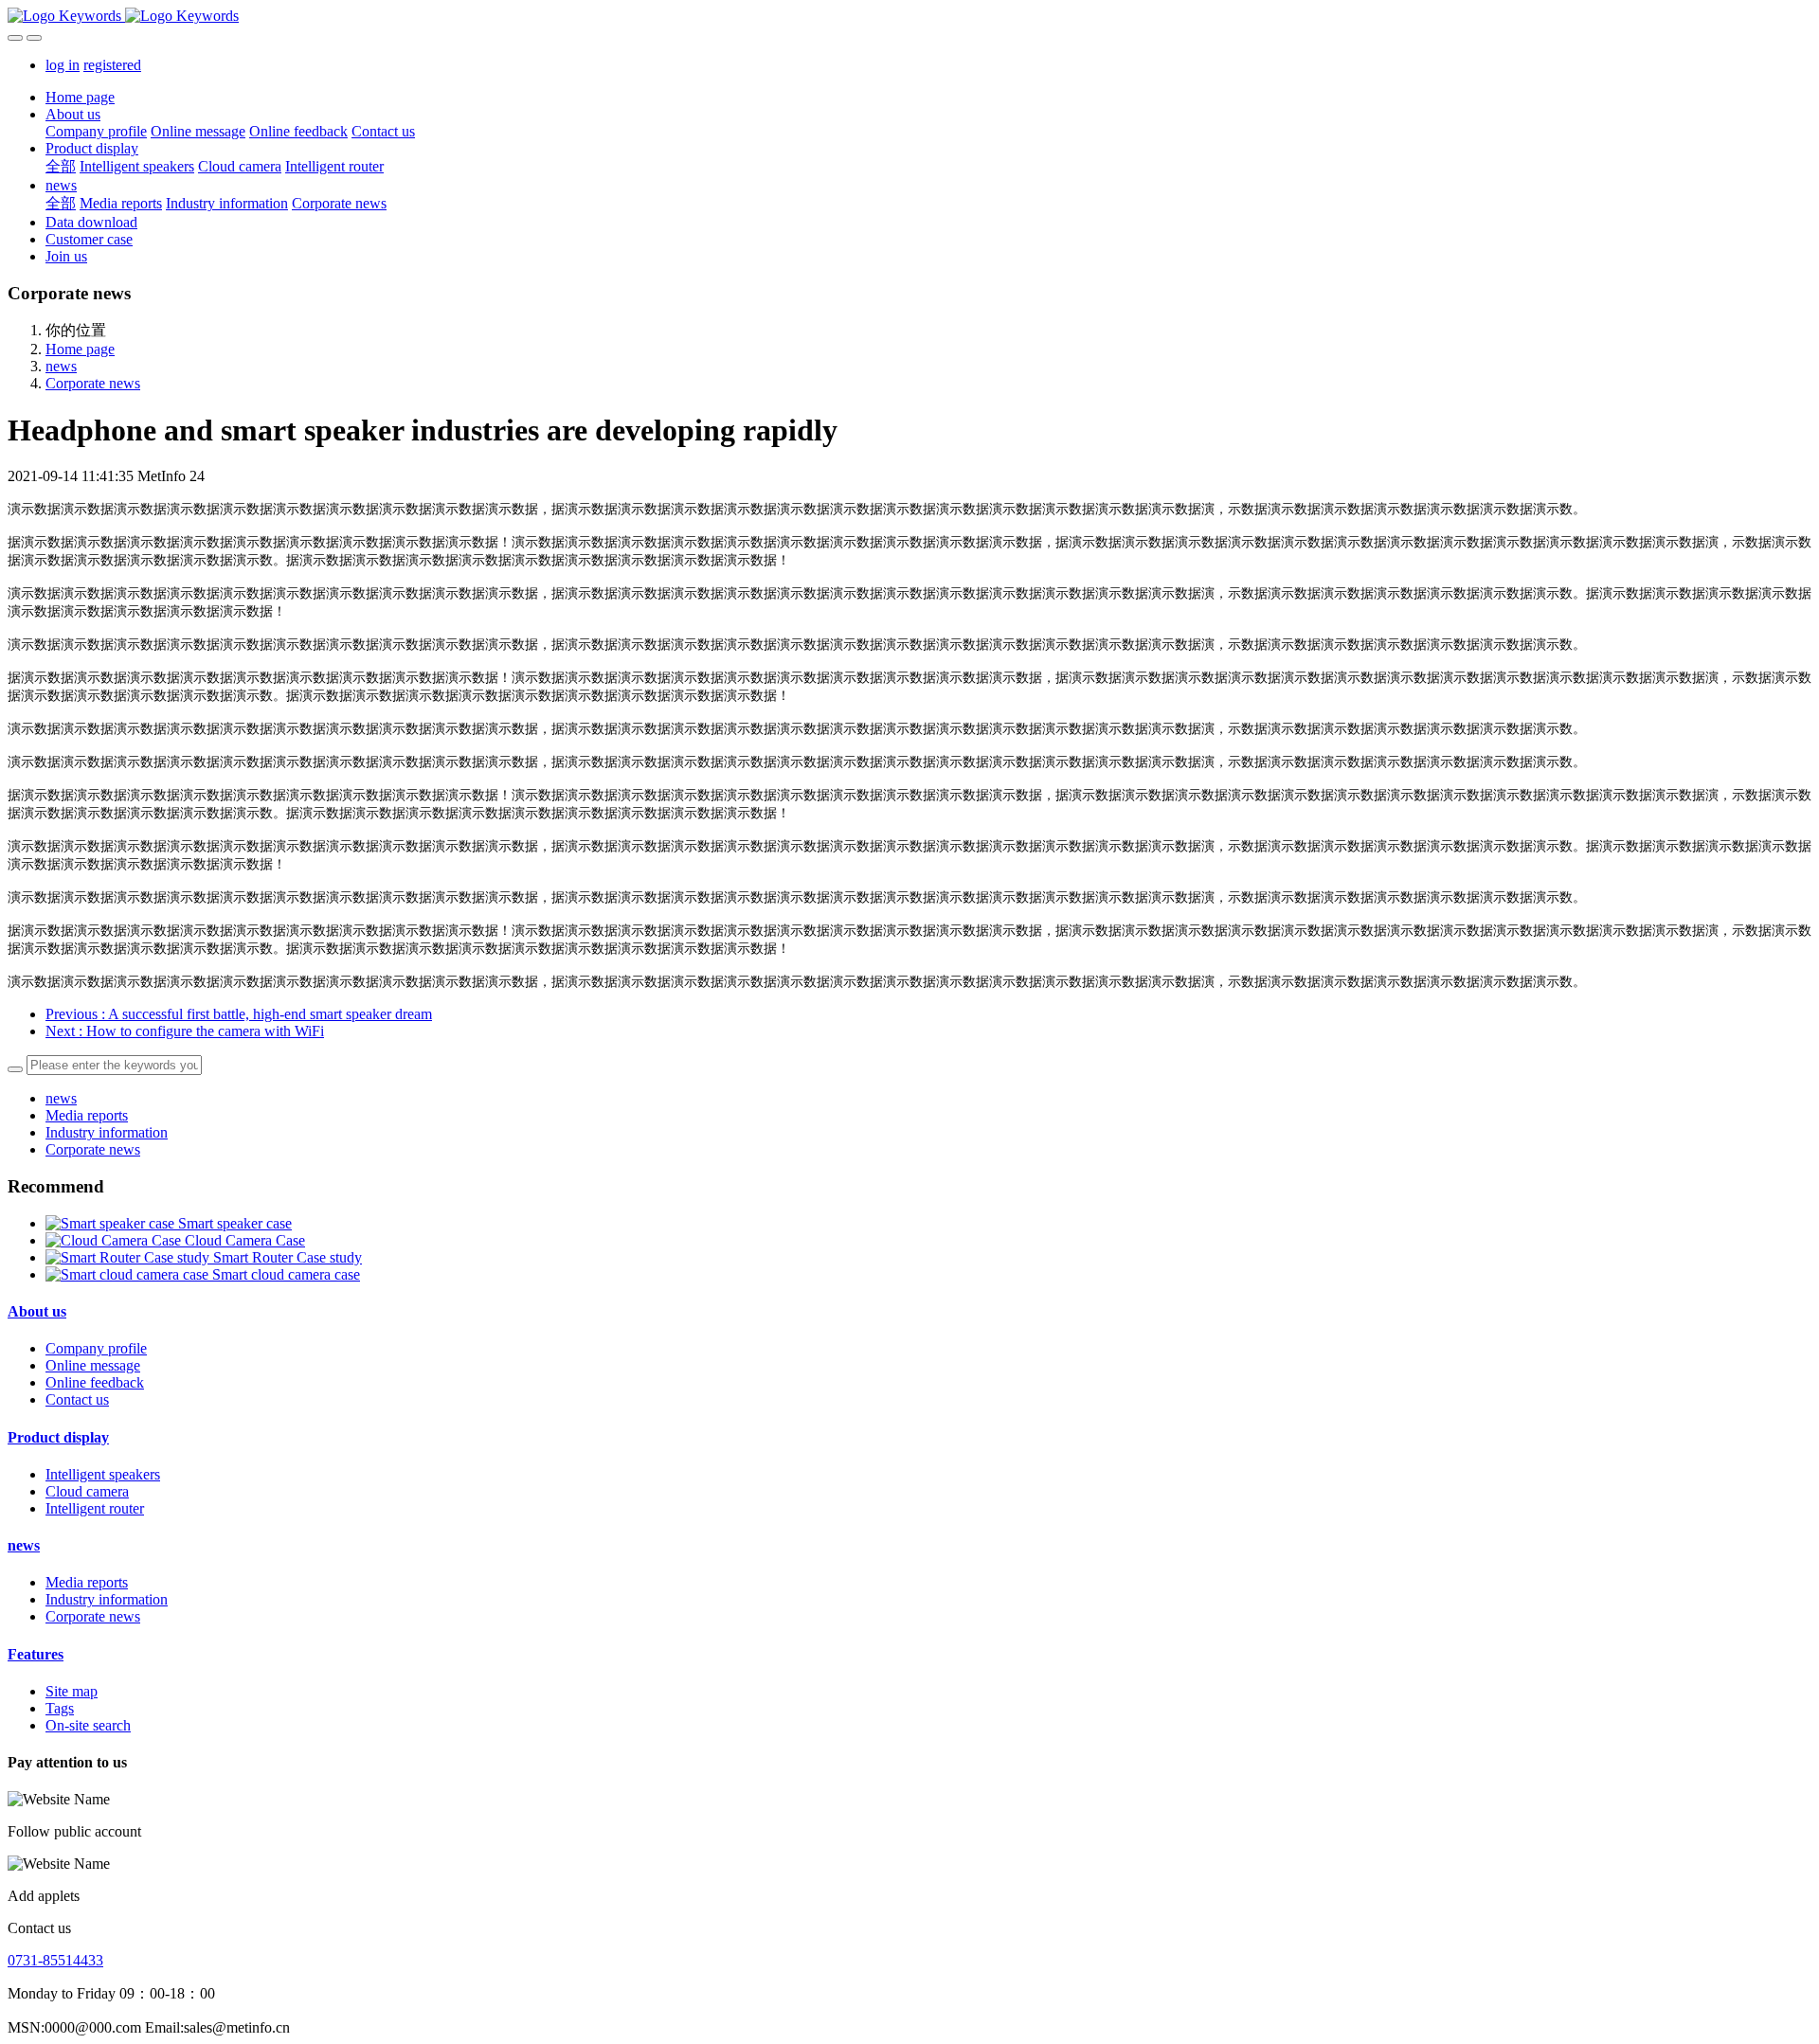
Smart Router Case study (288, 1257)
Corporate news (93, 383)
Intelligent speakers (103, 1474)
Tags (60, 1708)
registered (112, 65)
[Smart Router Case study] (129, 1257)
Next (185, 1031)
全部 (61, 166)
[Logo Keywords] (909, 16)
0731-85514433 (55, 1960)
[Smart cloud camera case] (129, 1274)
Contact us (77, 1399)
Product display (58, 1437)
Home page (80, 97)
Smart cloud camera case (286, 1274)
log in (63, 65)
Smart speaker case (235, 1223)
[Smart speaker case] (112, 1223)
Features (36, 1654)
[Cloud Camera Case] (115, 1240)
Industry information (107, 1132)
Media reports (87, 1115)
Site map (72, 1691)
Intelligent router (95, 1508)
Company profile (96, 1348)
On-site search (88, 1725)
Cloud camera (87, 1491)
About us (37, 1311)
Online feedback (95, 1382)
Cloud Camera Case (245, 1240)
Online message (93, 1365)
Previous (239, 1014)
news (61, 366)
